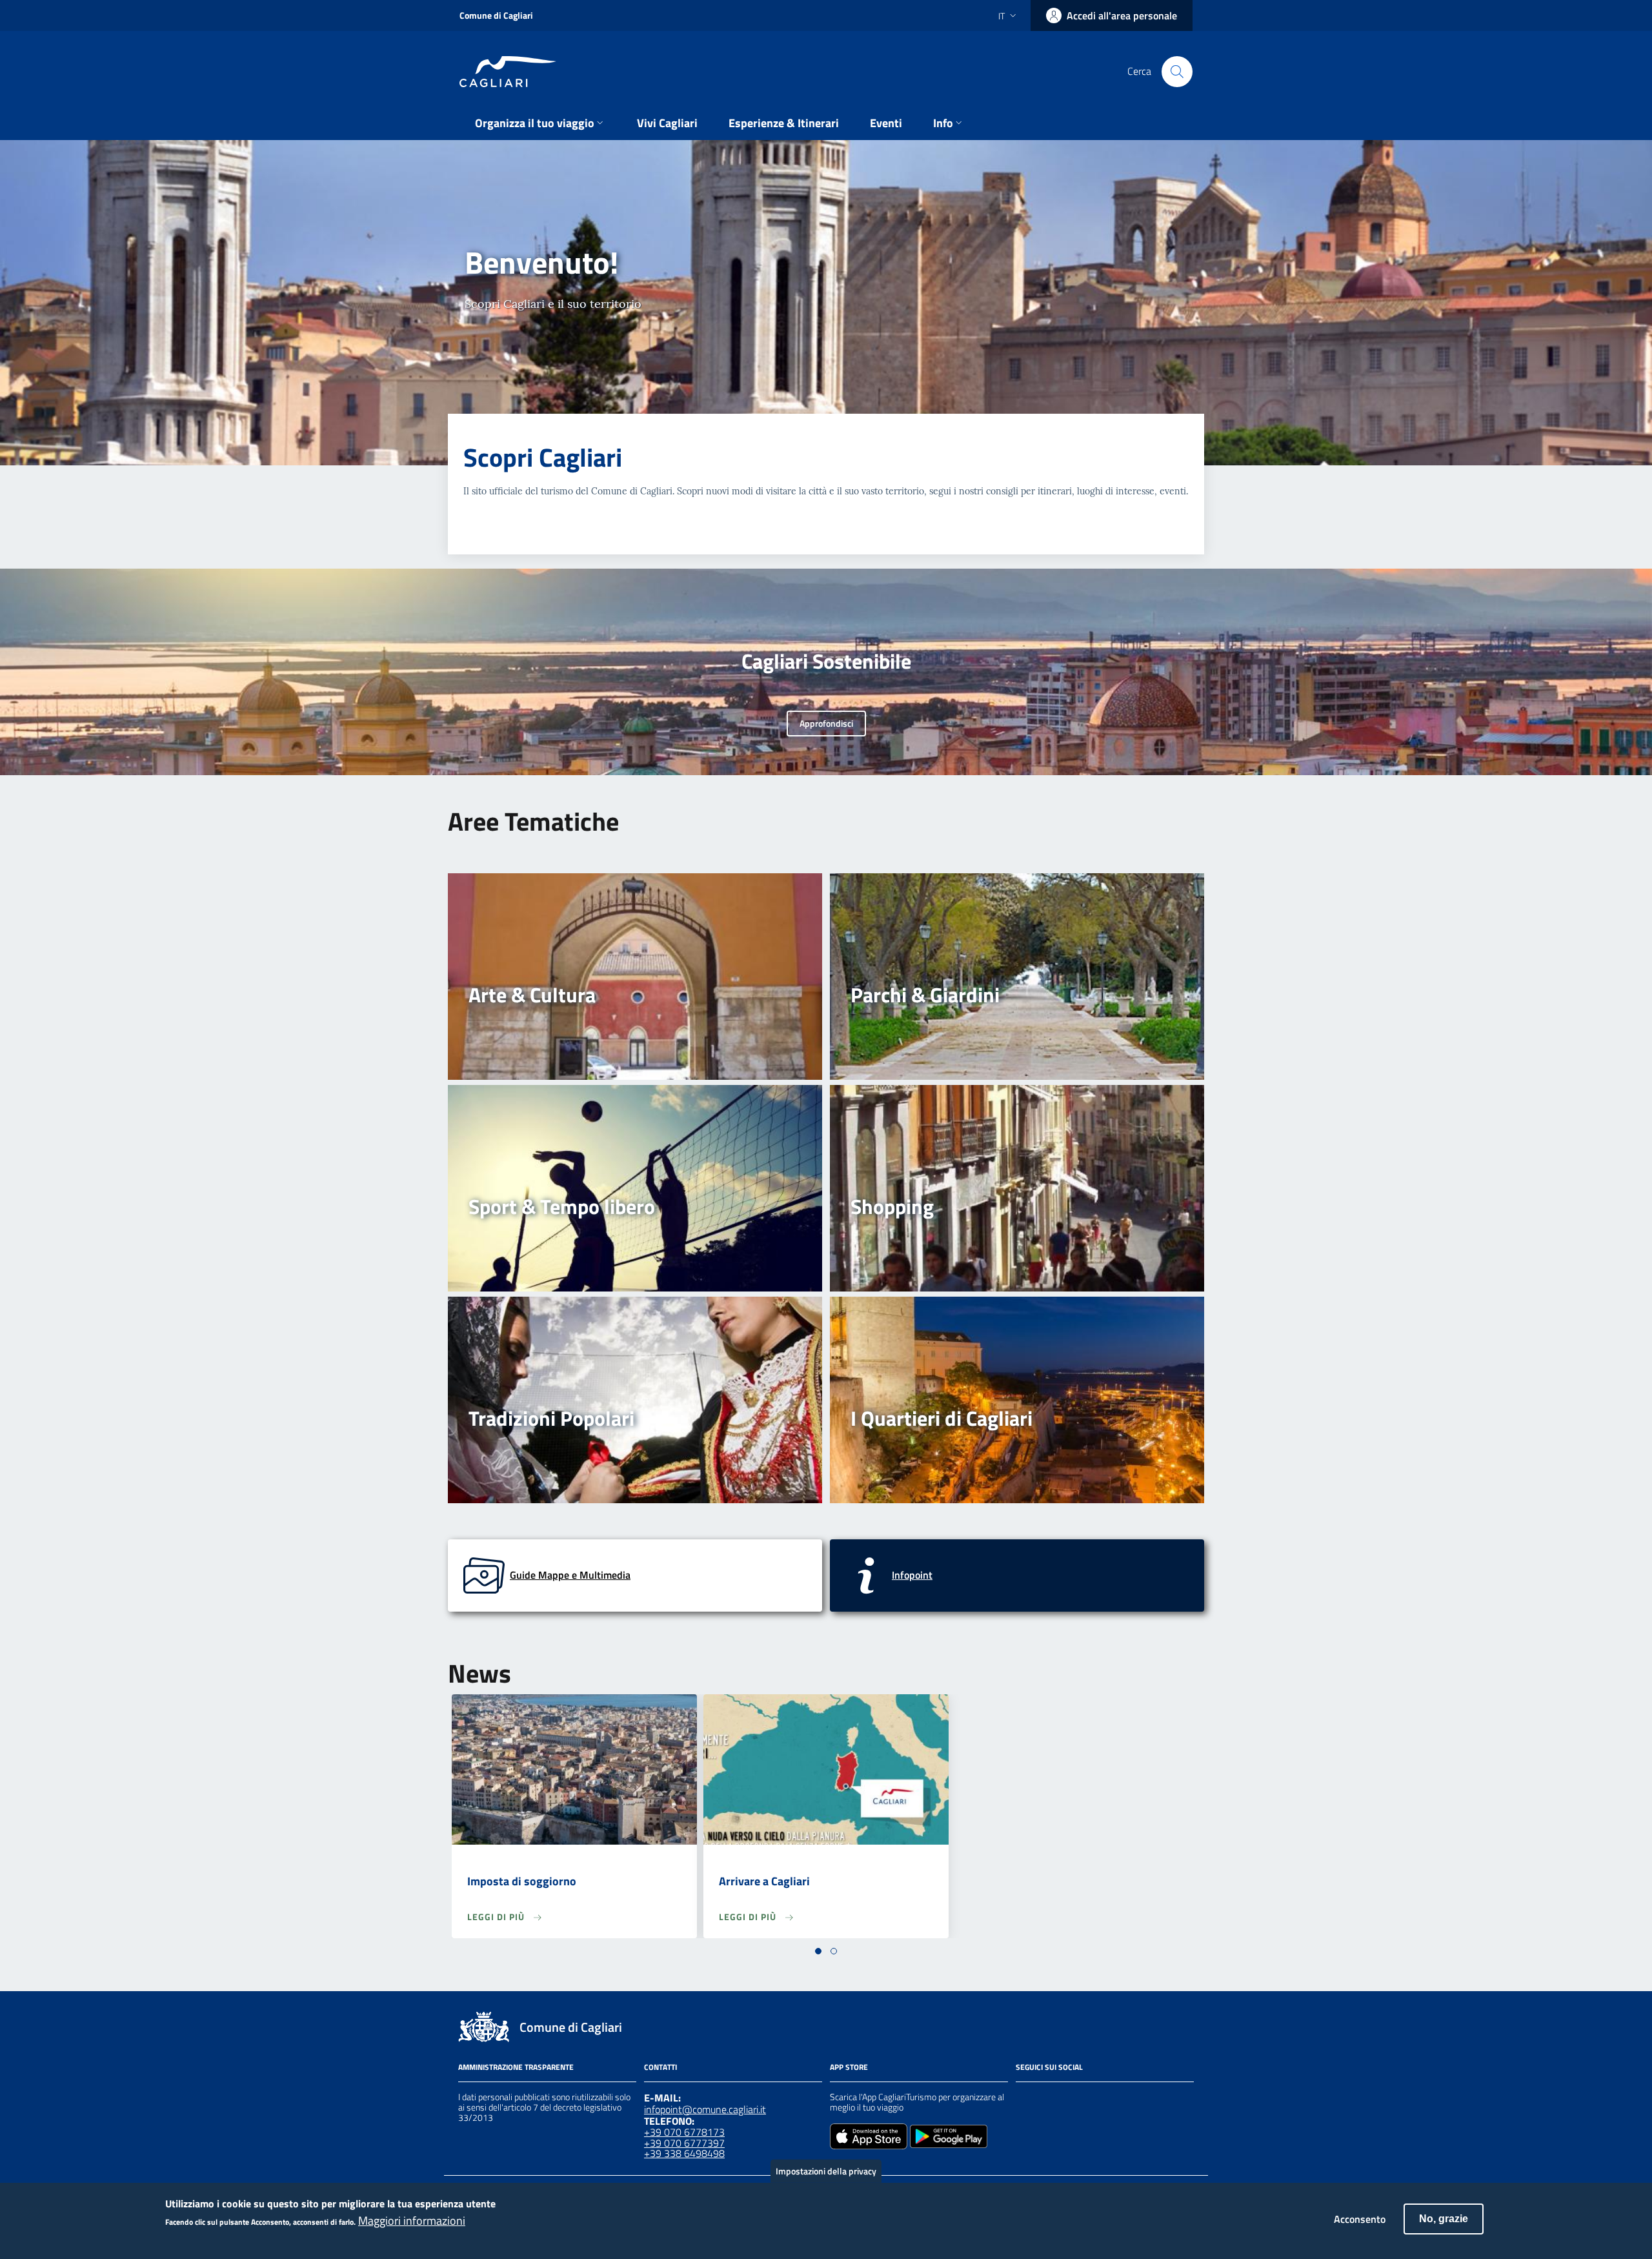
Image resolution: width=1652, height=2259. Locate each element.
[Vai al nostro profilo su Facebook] (1023, 2099)
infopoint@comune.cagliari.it (705, 2109)
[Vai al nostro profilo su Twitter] (1070, 2099)
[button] (818, 1951)
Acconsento (1360, 2219)
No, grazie (1444, 2219)
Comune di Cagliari (496, 15)
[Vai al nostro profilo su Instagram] (1047, 2099)
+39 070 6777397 (684, 2143)
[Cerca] (1177, 72)
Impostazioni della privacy (826, 2171)
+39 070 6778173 (684, 2132)
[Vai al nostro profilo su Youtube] (1093, 2099)
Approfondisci (826, 723)
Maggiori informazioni (412, 2221)
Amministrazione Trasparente (516, 2067)
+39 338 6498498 (684, 2153)
